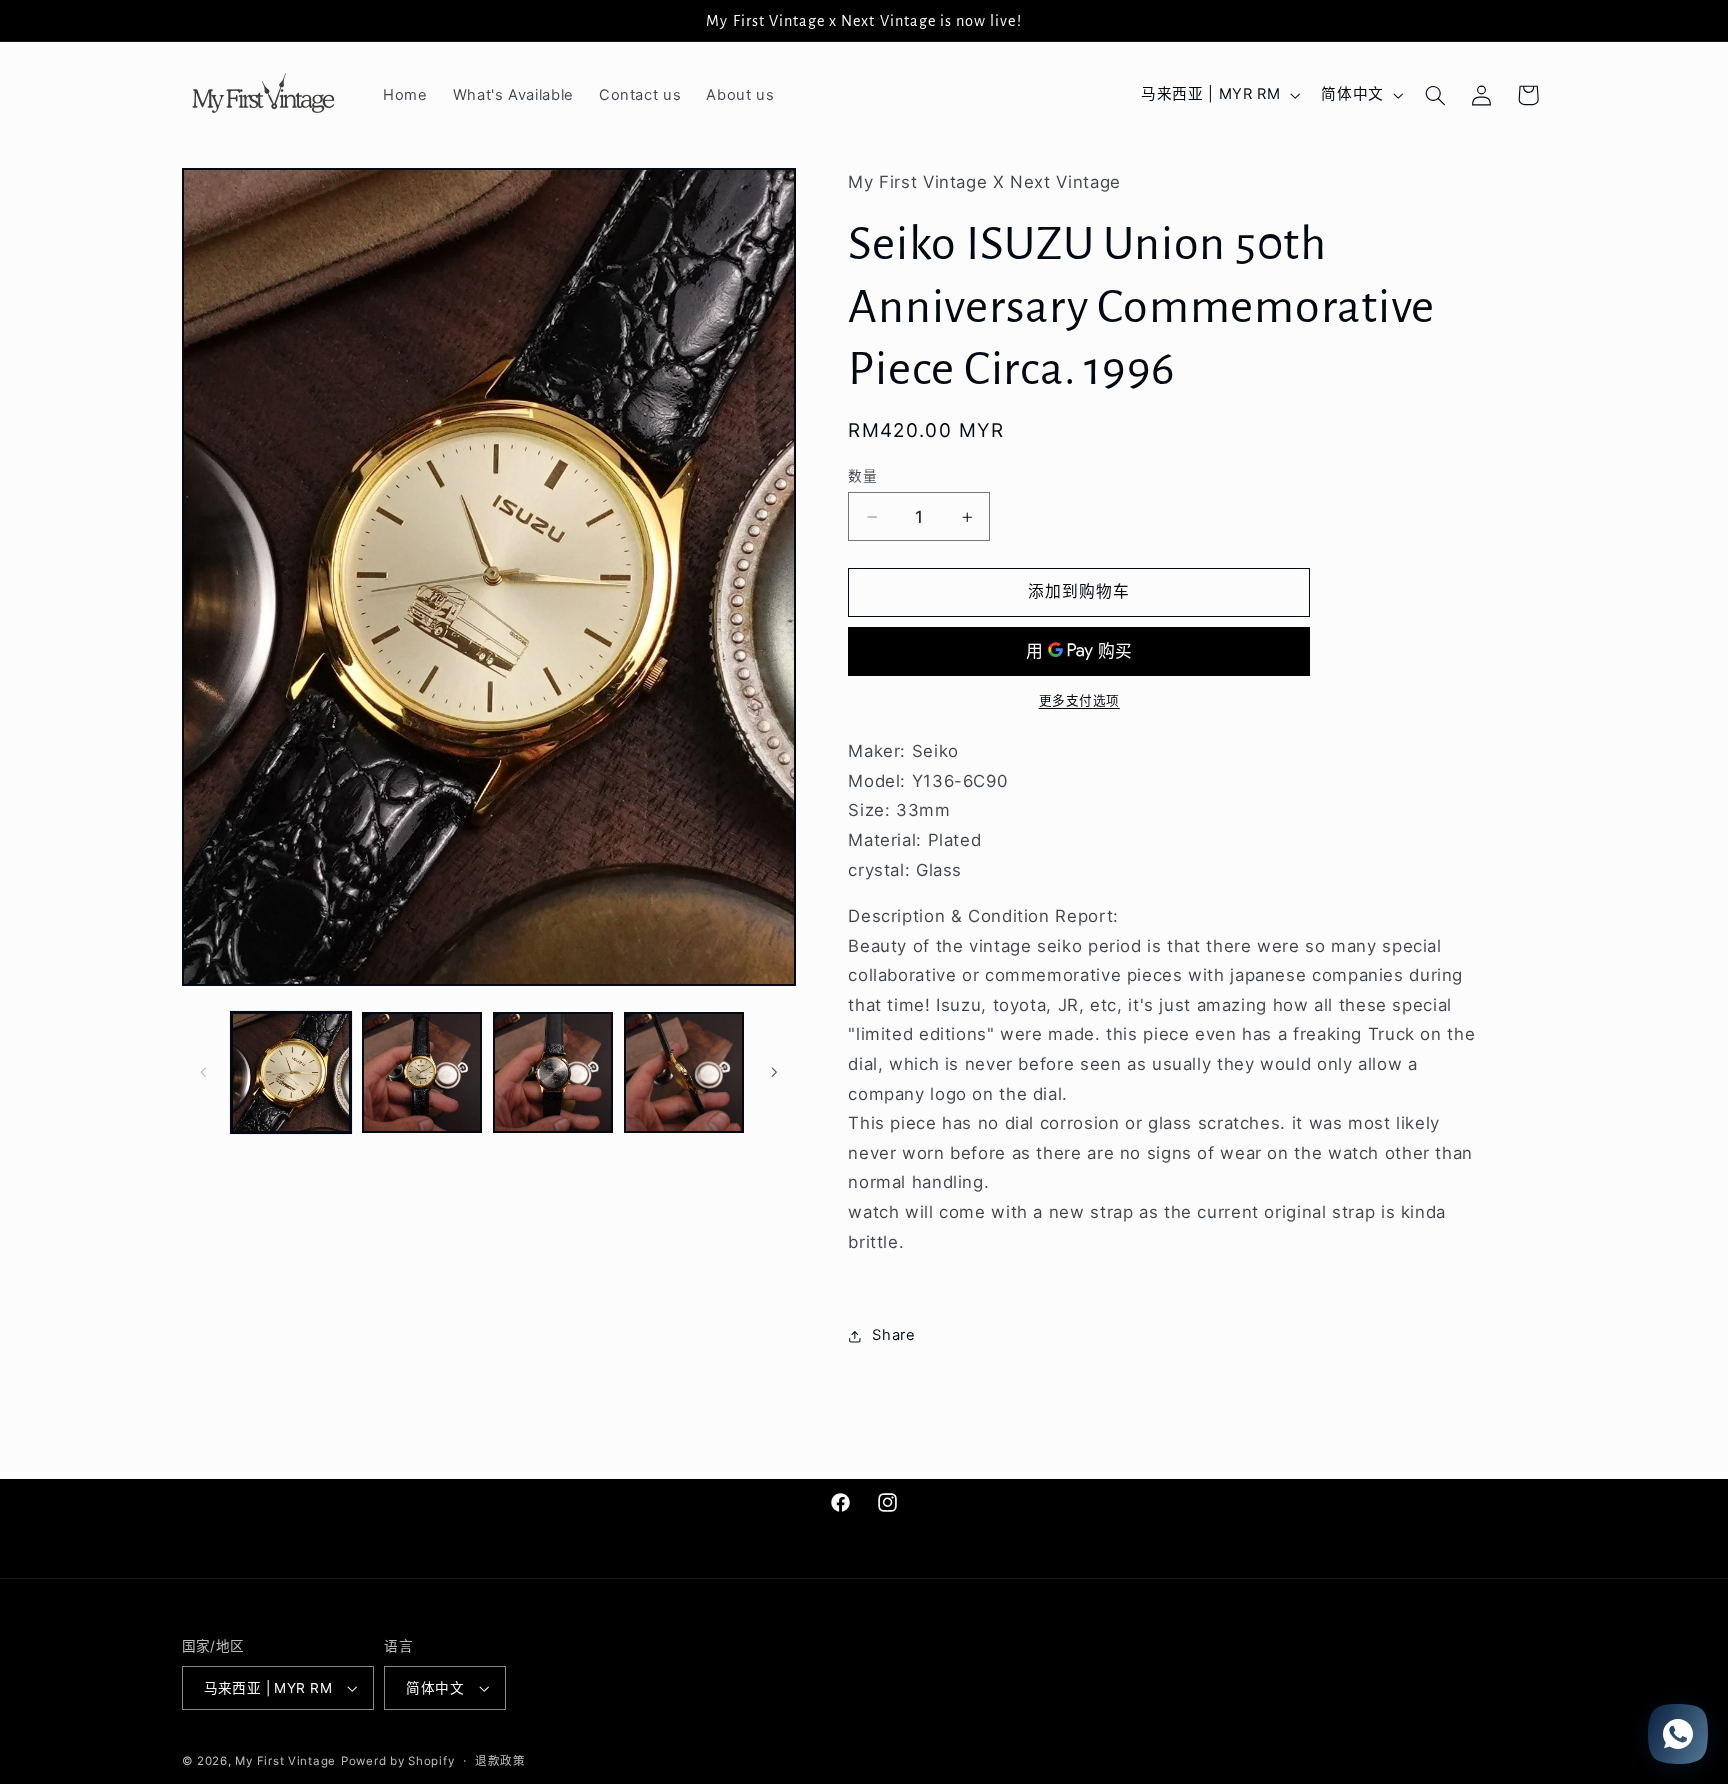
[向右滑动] (774, 1072)
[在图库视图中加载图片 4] (684, 1072)
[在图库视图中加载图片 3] (553, 1072)
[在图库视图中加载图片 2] (422, 1072)
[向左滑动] (204, 1072)
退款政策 (500, 1761)
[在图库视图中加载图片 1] (291, 1072)
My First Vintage (285, 1761)
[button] (1435, 95)
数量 (862, 476)
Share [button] (893, 1335)
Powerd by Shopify (398, 1761)
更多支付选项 (1079, 701)
